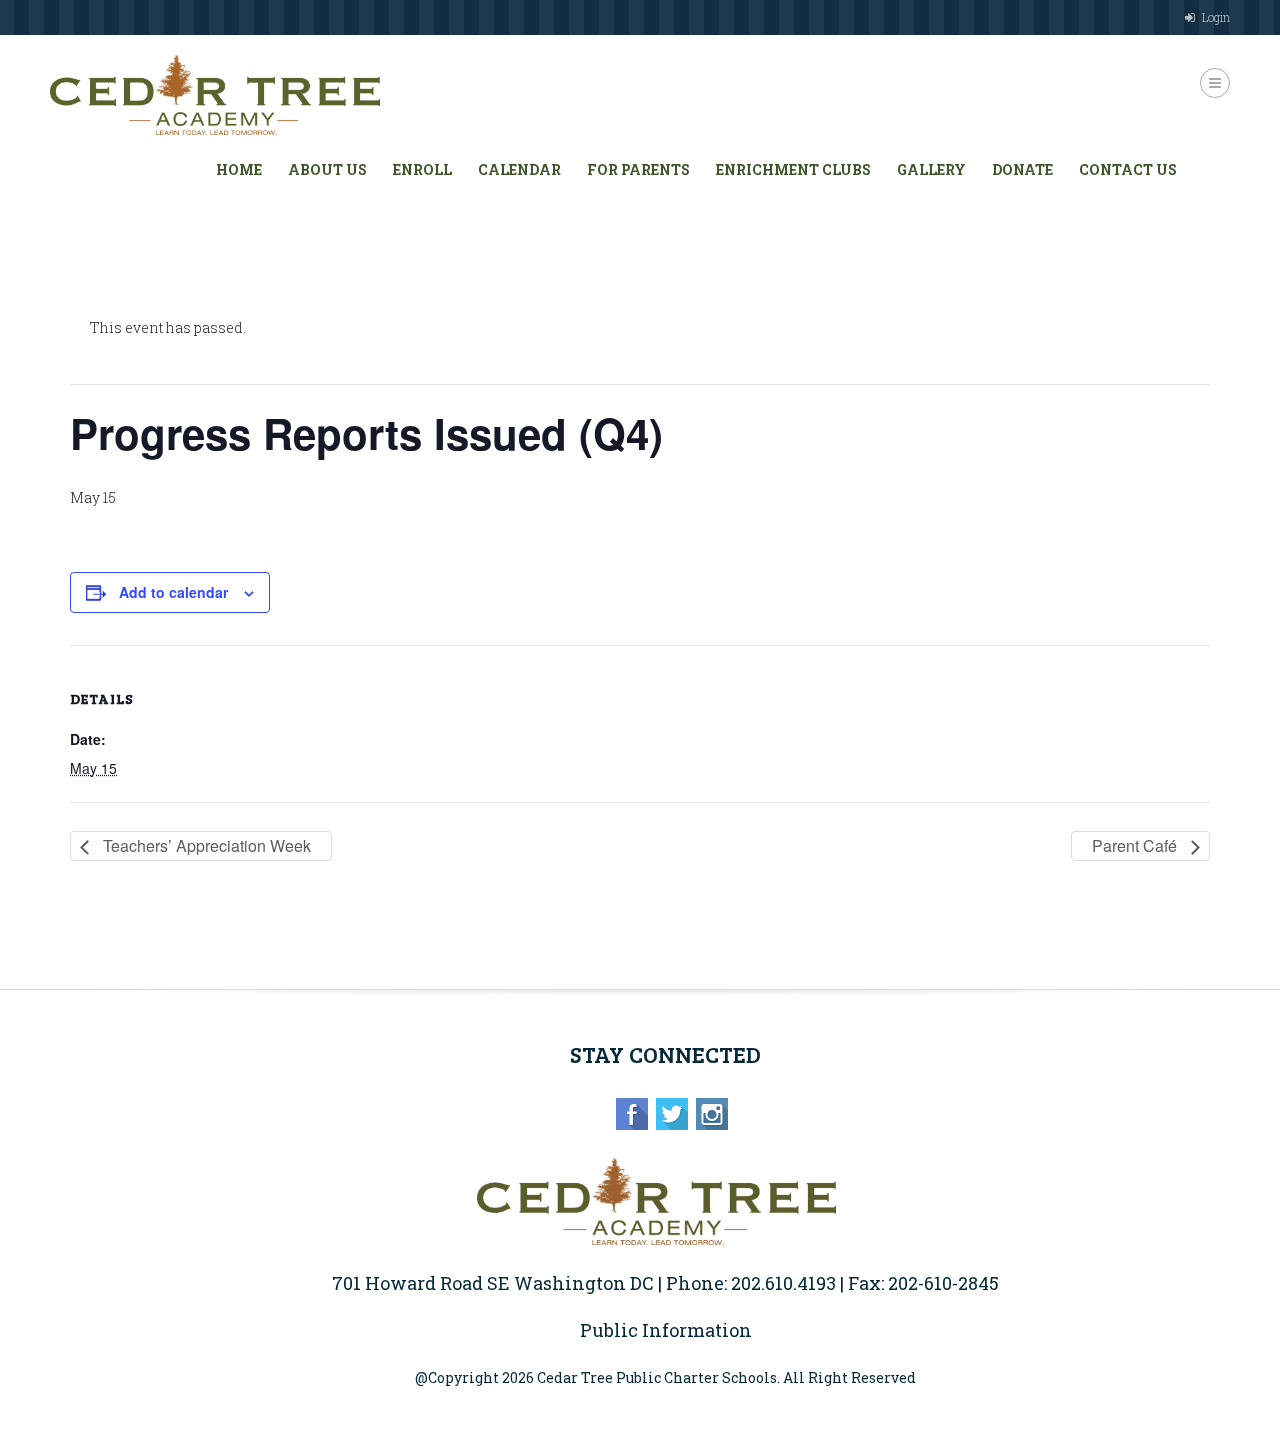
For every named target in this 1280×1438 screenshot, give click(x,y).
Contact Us (1128, 169)
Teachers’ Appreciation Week (205, 845)
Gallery (931, 169)
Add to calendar (173, 592)
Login (1216, 17)
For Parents (638, 169)
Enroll (422, 169)
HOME (239, 169)
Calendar (519, 169)
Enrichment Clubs (793, 169)
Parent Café (1136, 845)
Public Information (666, 1330)
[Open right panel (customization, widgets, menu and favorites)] (1215, 83)
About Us (327, 169)
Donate (1022, 169)
